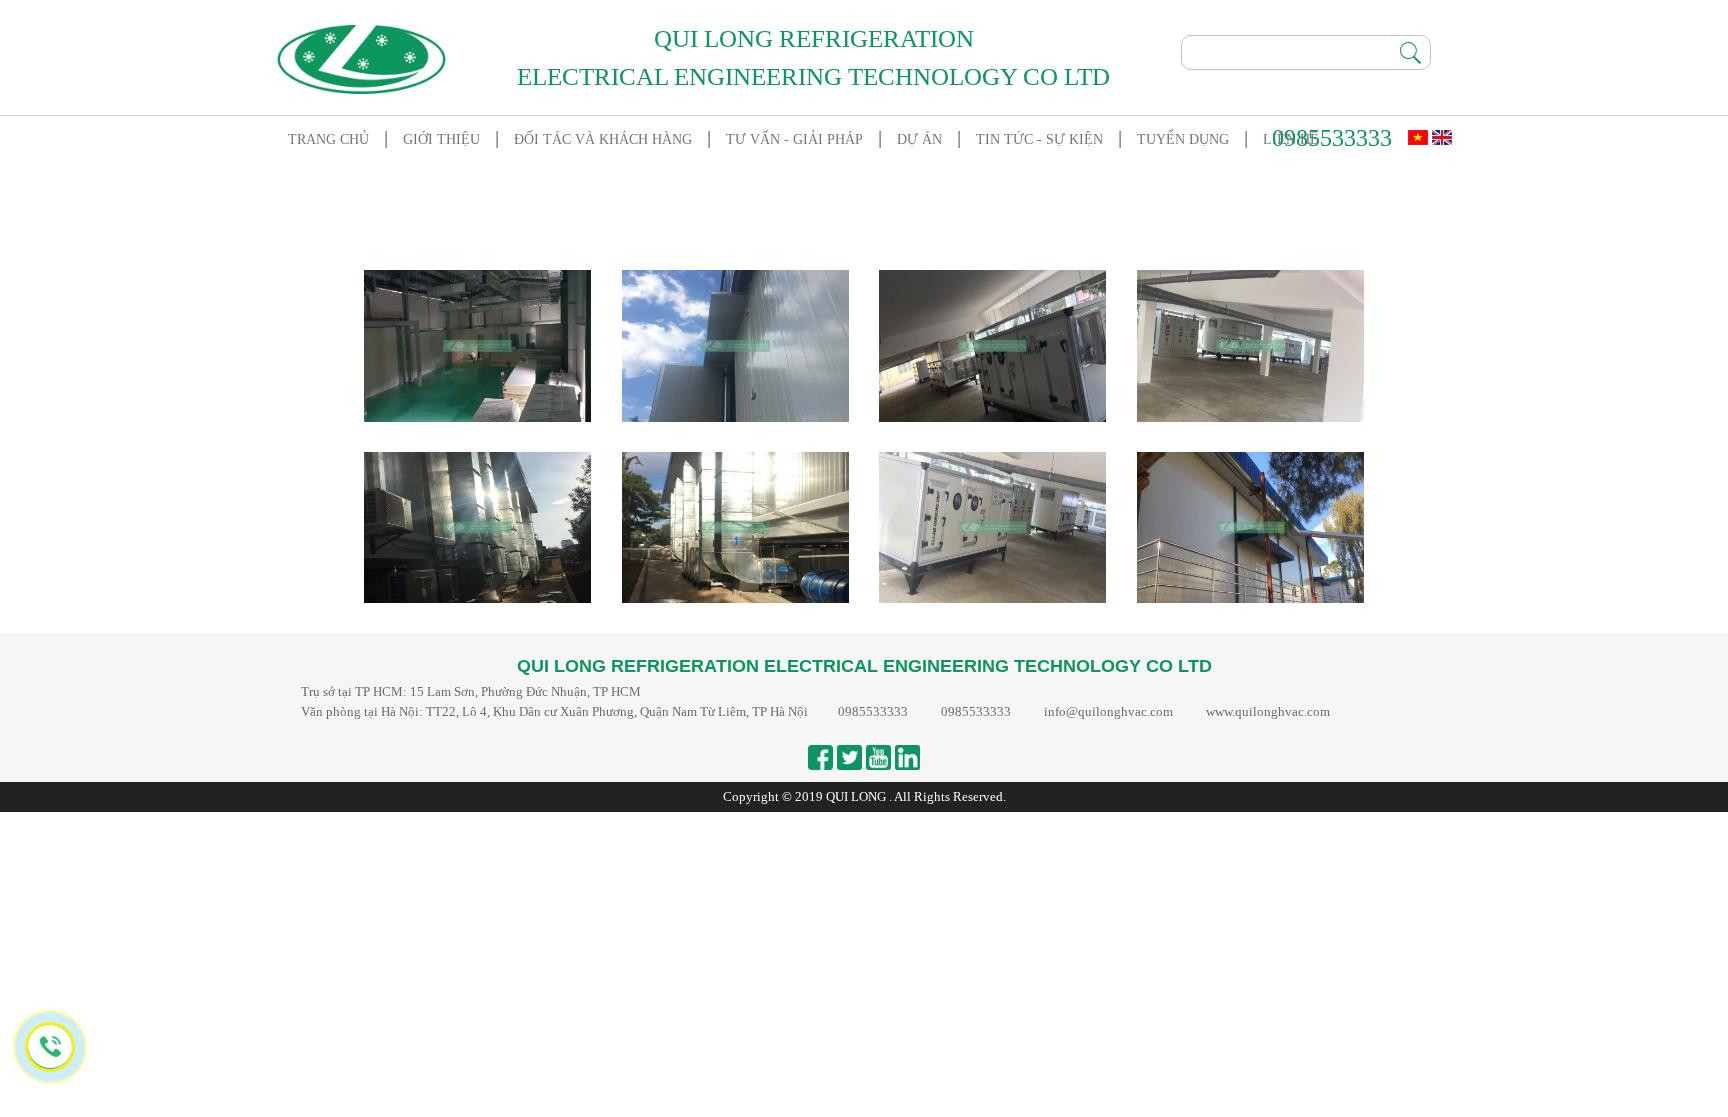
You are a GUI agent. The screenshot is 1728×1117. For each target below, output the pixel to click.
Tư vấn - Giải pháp (794, 139)
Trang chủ (328, 139)
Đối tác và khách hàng (603, 139)
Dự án (919, 139)
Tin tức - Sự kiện (1039, 139)
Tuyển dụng (1183, 139)
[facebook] (820, 757)
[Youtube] (878, 757)
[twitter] (849, 757)
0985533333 (1332, 138)
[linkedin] (907, 757)
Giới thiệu (441, 139)
